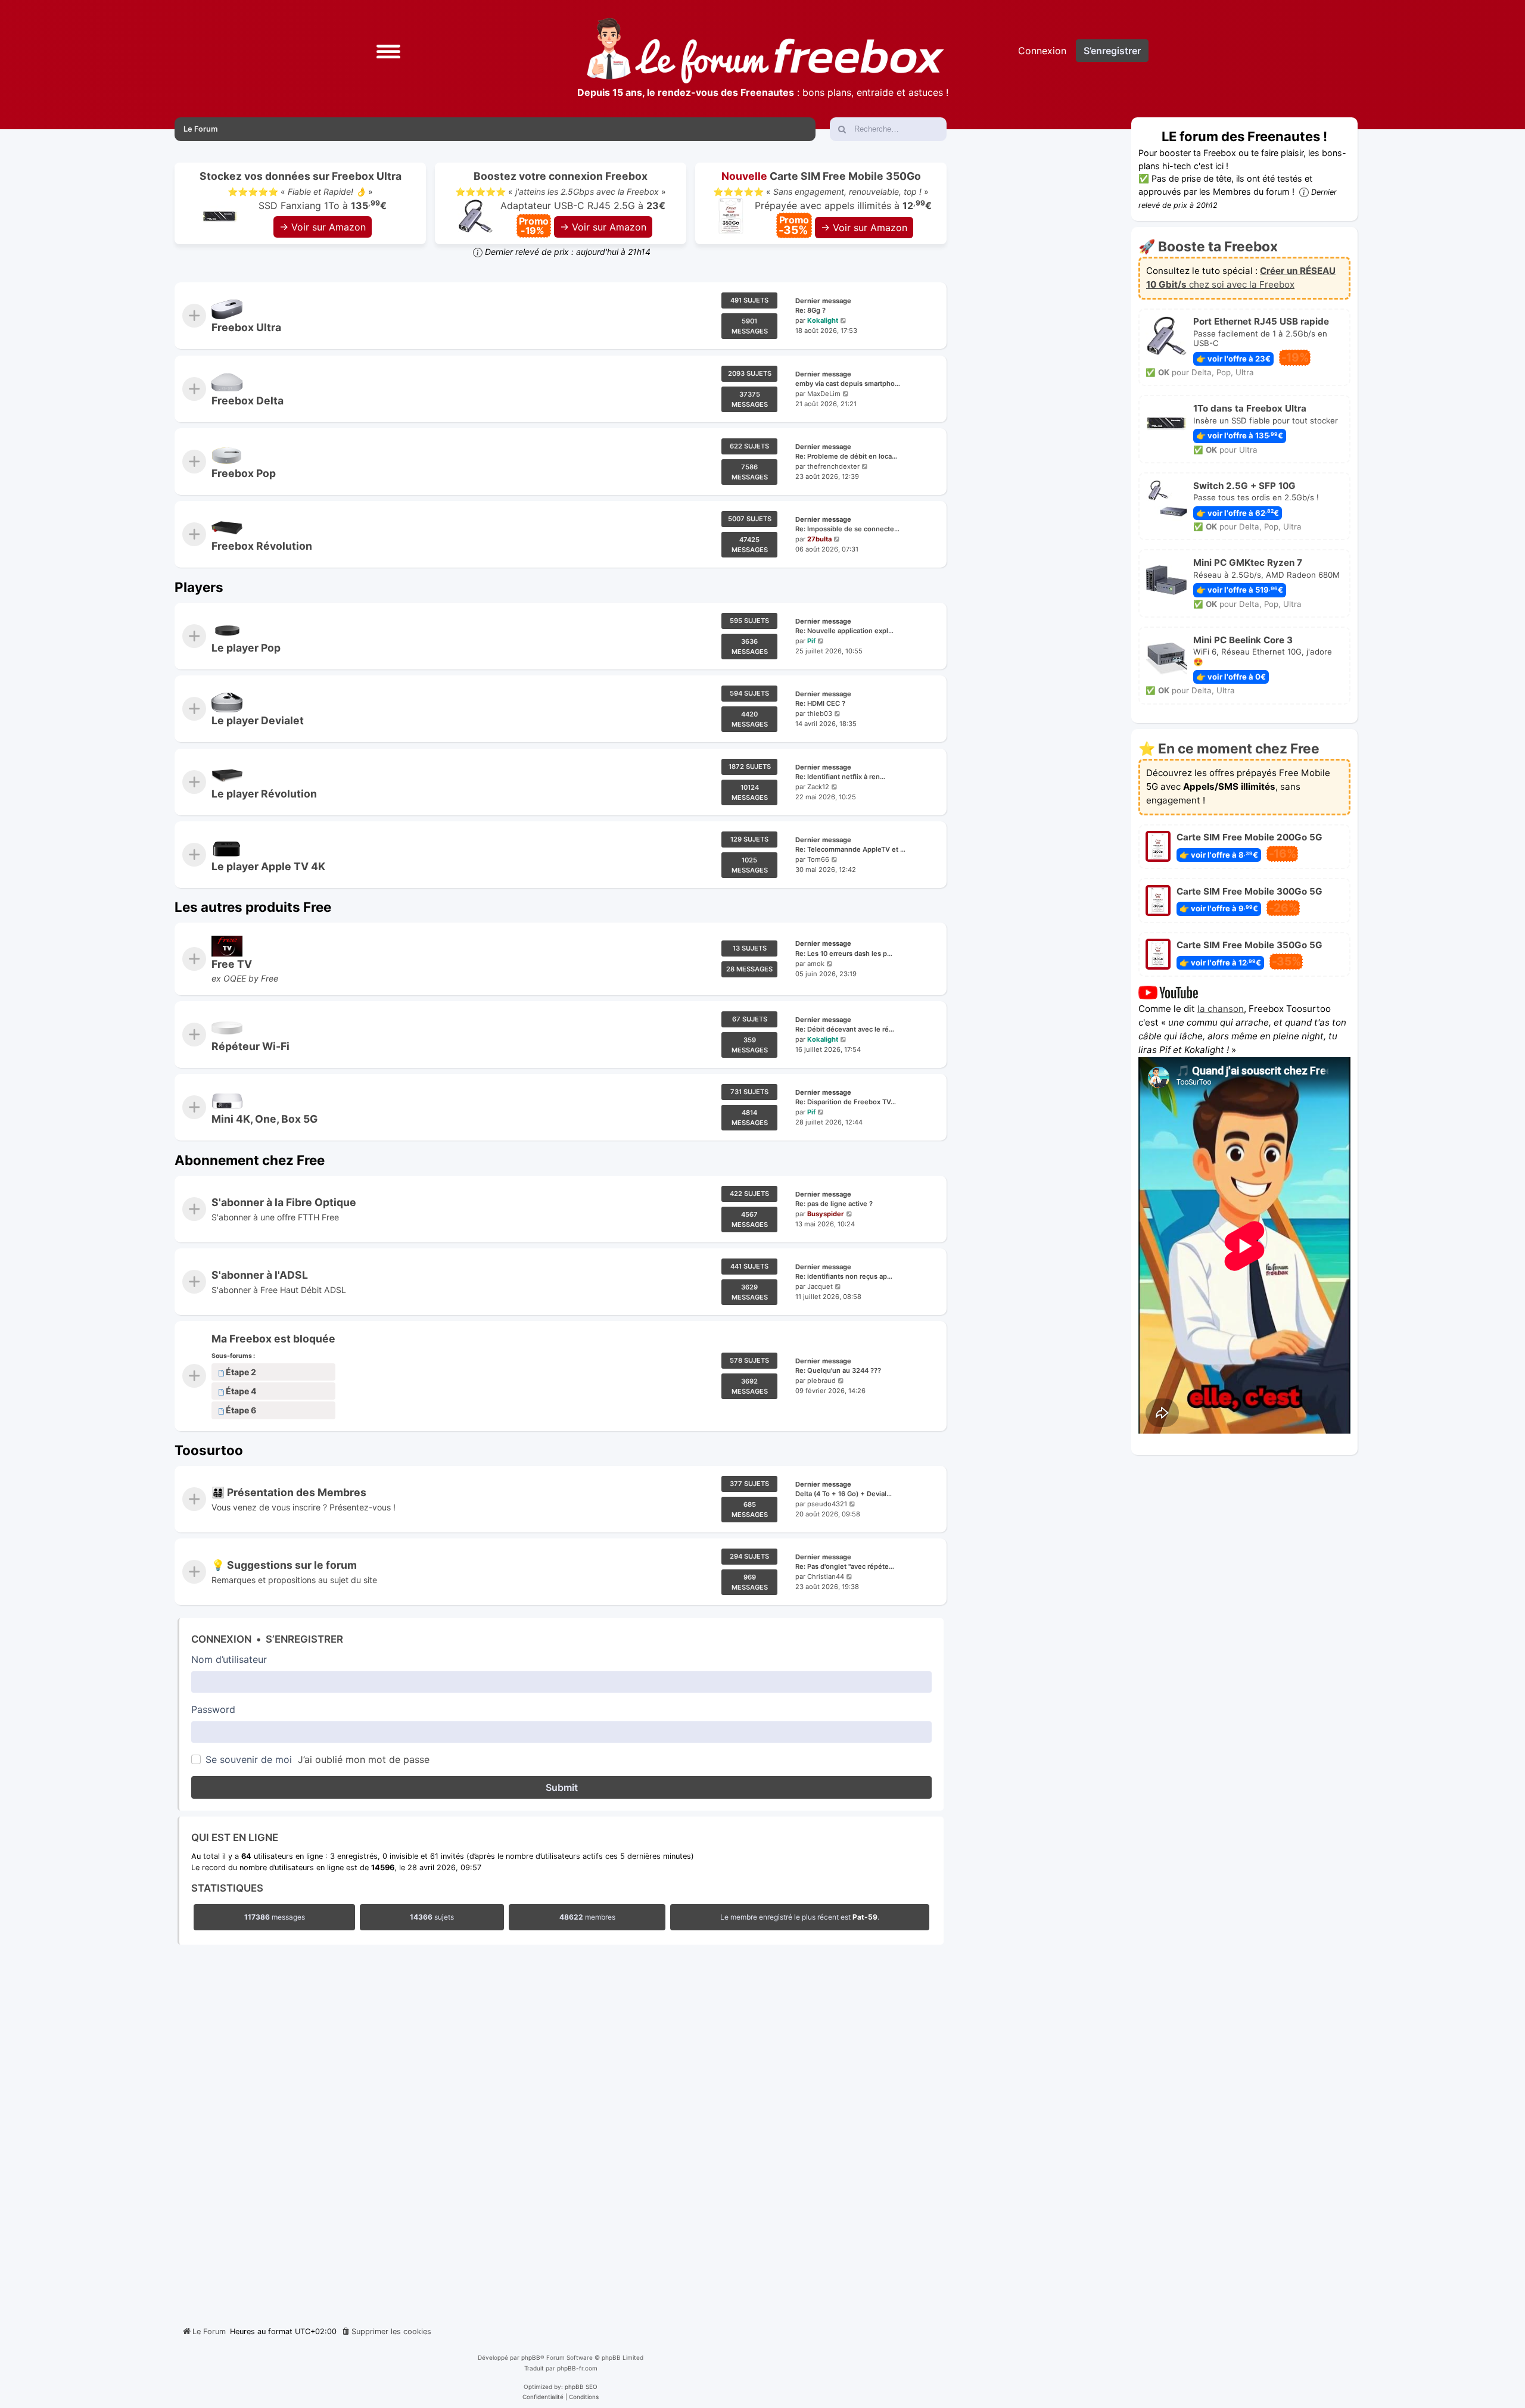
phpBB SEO (581, 2387)
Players (199, 587)
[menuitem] (386, 2332)
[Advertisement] (561, 2132)
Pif (811, 641)
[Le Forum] (765, 51)
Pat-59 (865, 1917)
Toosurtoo (209, 1450)
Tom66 (818, 859)
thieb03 (820, 714)
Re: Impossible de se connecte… (847, 529)
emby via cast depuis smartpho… (848, 384)
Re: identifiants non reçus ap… (844, 1276)
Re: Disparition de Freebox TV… (846, 1102)
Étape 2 (241, 1373)
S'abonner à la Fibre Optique (284, 1202)
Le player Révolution (264, 794)
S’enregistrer (304, 1639)
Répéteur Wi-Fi (250, 1046)
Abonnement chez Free (250, 1160)
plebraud (821, 1381)
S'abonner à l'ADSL (260, 1275)
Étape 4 (241, 1392)
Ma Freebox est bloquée (273, 1339)
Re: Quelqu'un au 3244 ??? (838, 1371)
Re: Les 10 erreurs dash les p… (844, 954)
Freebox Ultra (246, 327)
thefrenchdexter (833, 466)
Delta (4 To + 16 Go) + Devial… (844, 1494)
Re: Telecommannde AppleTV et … (850, 849)
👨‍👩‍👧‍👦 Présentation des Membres (289, 1492)
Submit (562, 1787)
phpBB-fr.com (577, 2368)
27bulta (819, 540)
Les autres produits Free (253, 907)
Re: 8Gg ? (810, 311)
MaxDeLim (824, 394)
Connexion (221, 1639)
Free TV (232, 964)
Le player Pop (246, 648)
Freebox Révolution (262, 546)
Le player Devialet (258, 720)
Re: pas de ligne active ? (834, 1204)
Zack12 (818, 787)
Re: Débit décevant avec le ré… (845, 1029)
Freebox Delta (248, 401)
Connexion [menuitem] (1042, 51)
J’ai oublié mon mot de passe (364, 1759)
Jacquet (820, 1286)
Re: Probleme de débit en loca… (846, 456)
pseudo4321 (827, 1504)
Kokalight (823, 320)
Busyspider (826, 1214)
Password (213, 1709)
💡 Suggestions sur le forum (284, 1566)
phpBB (531, 2357)
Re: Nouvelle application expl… (844, 631)
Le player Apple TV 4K (268, 866)
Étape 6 (241, 1411)
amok (816, 964)
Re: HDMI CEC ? (820, 704)
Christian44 (826, 1577)
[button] (388, 50)
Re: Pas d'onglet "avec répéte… (845, 1567)
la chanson (1221, 1009)
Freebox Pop (244, 473)
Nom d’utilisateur (229, 1659)
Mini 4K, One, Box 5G (264, 1119)
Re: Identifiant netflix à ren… (840, 777)
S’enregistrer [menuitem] (1112, 51)
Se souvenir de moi (249, 1759)
